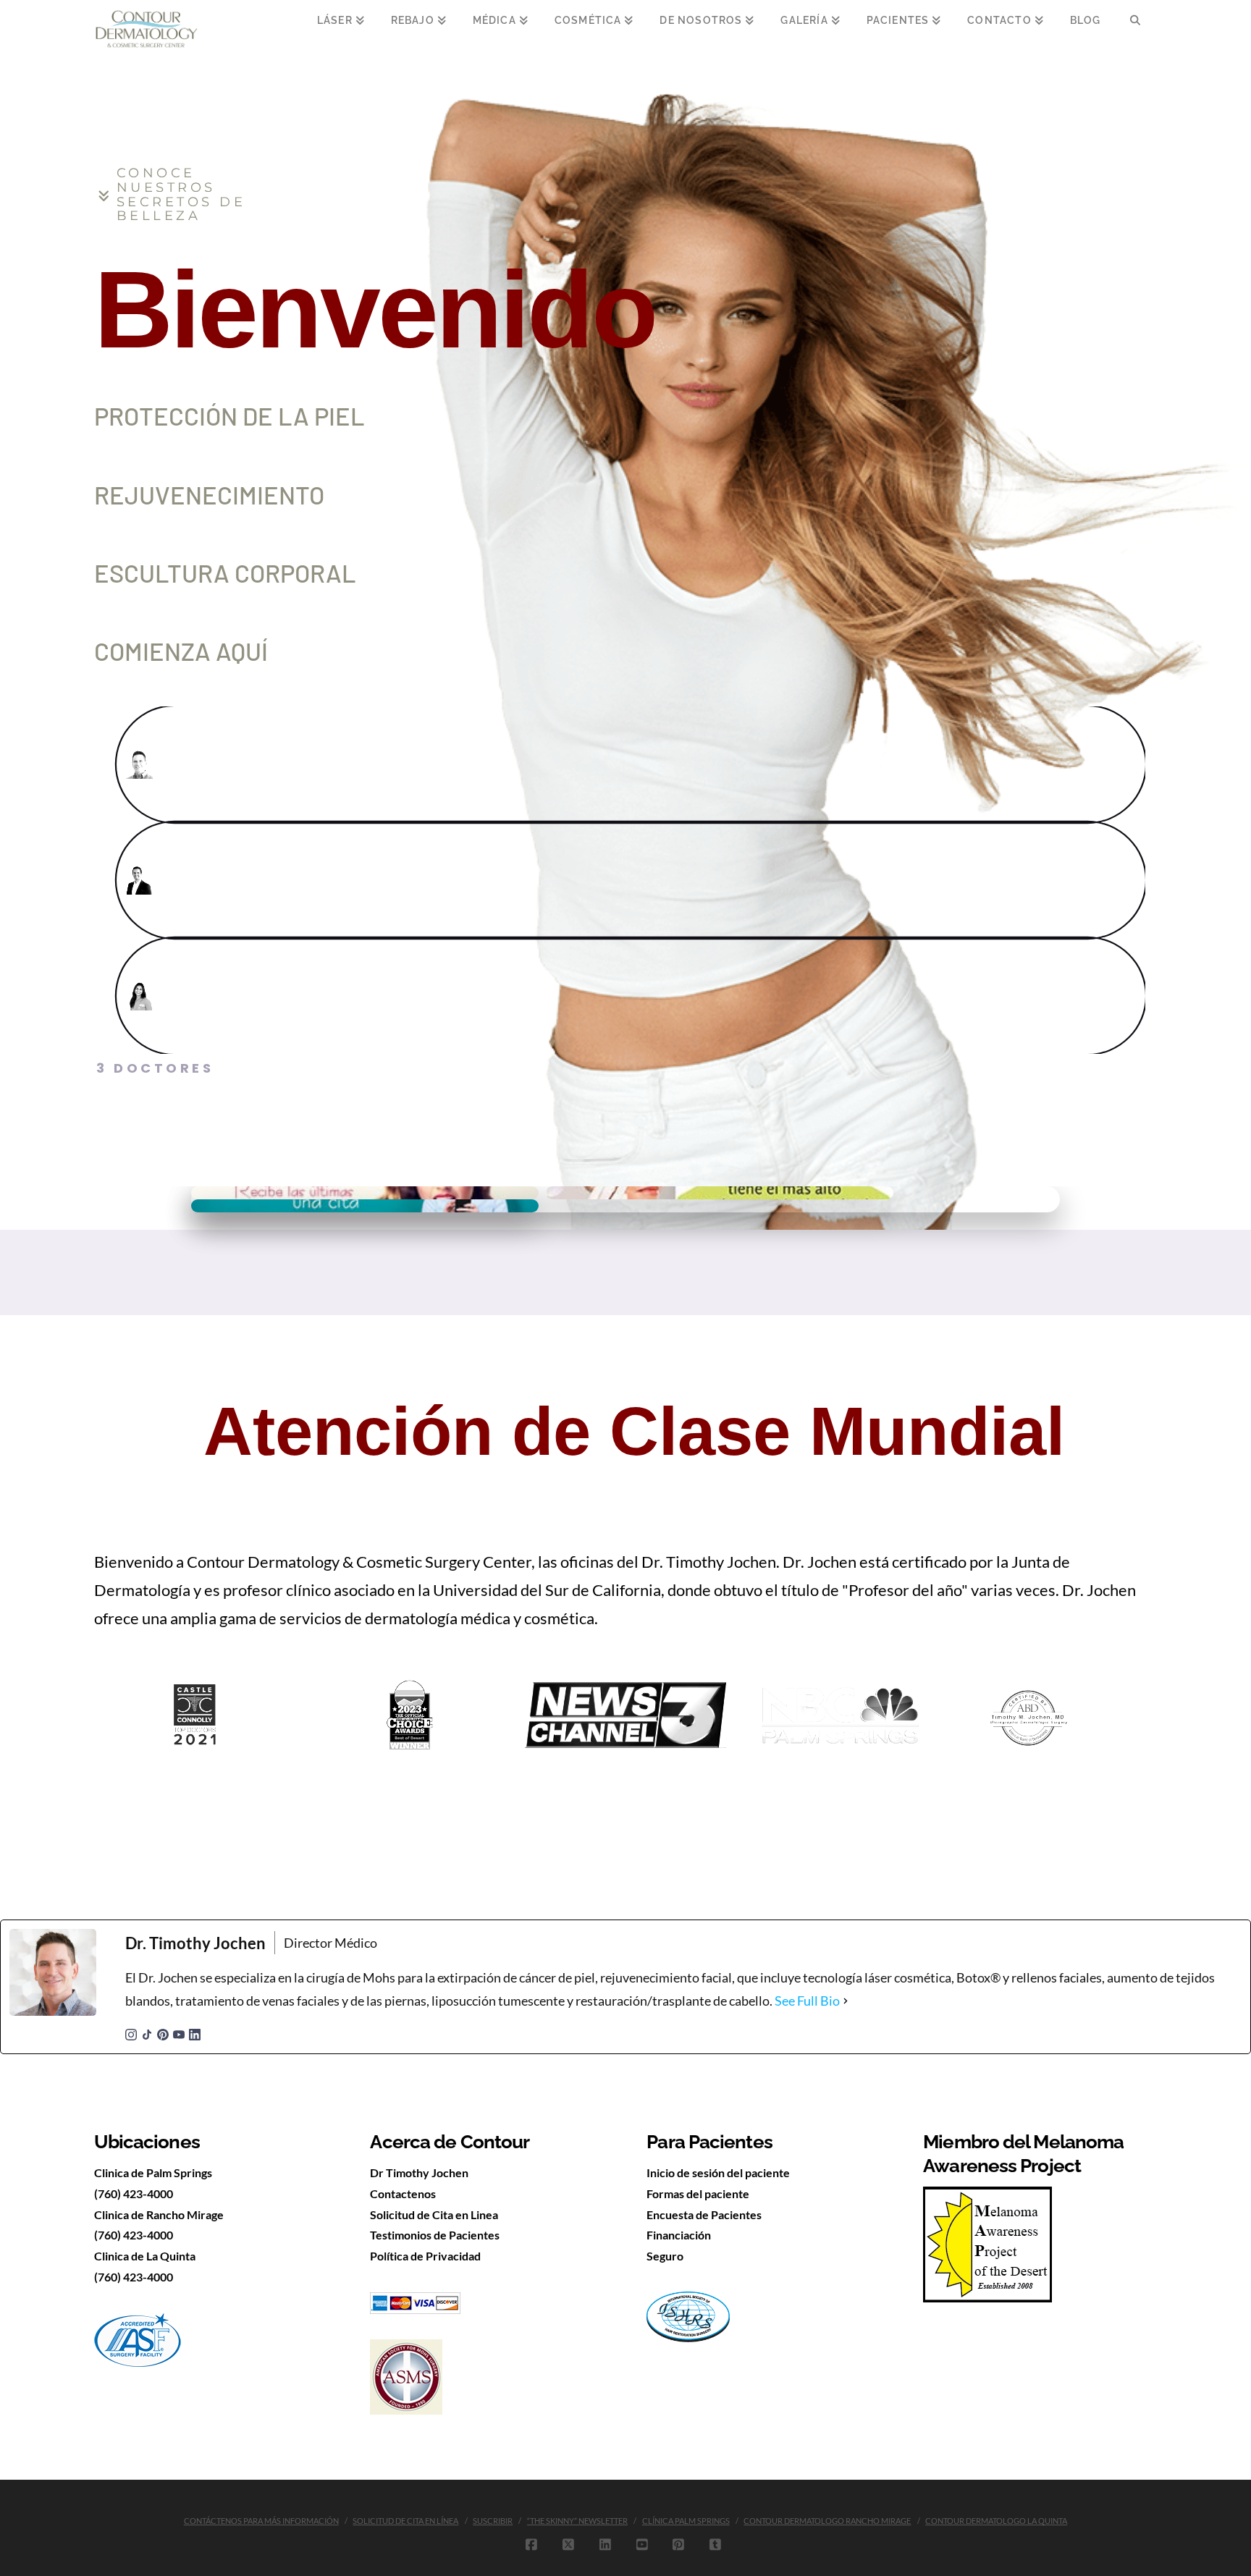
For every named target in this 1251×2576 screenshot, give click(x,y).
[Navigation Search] (1135, 29)
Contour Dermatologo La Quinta (996, 2521)
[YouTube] (179, 2033)
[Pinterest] (163, 2033)
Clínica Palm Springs (686, 2521)
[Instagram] (131, 2033)
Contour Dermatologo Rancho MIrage (827, 2521)
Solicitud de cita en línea (405, 2521)
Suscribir (493, 2521)
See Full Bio (807, 2001)
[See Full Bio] (846, 2001)
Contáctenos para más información (261, 2521)
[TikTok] (147, 2033)
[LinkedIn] (195, 2033)
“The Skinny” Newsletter (577, 2521)
